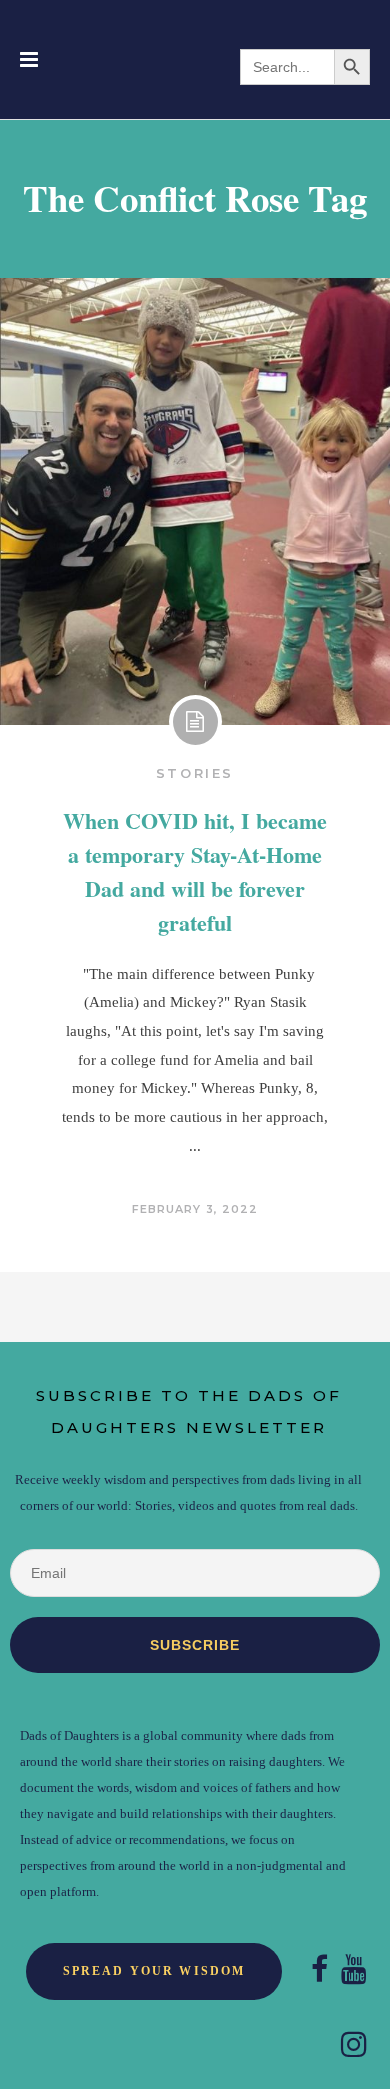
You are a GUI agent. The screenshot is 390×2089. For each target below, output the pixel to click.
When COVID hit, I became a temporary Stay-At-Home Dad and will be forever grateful (195, 871)
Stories (195, 773)
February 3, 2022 (195, 1209)
